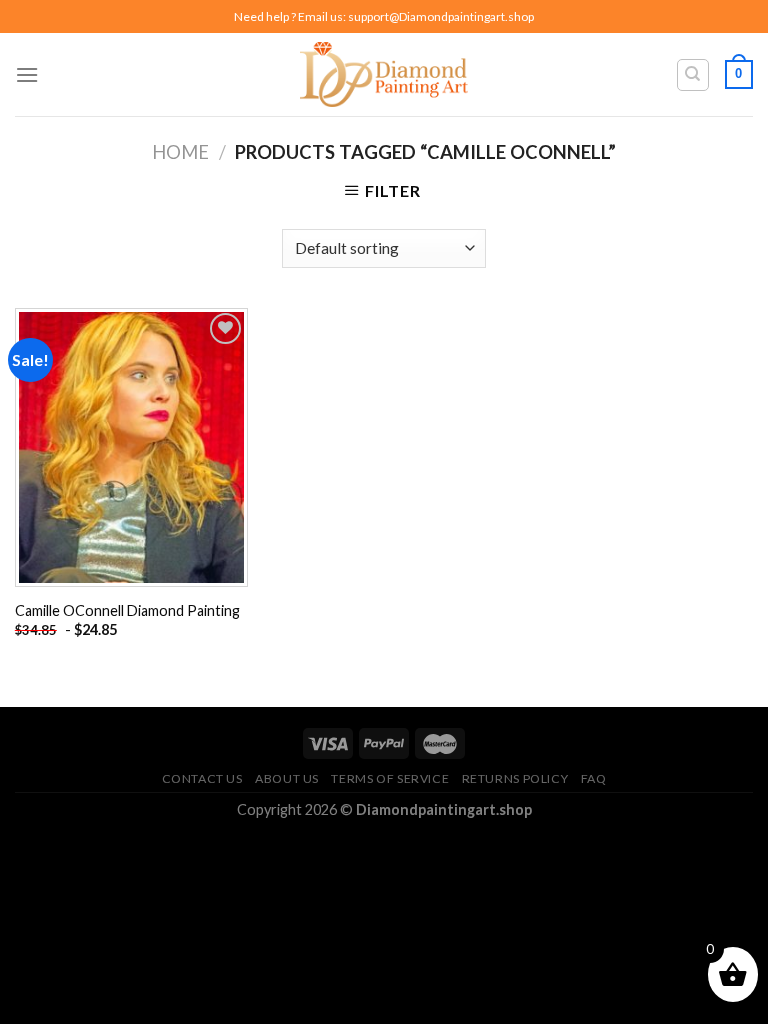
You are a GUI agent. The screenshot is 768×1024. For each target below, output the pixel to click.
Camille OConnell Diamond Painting (127, 610)
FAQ (594, 778)
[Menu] (27, 74)
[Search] (693, 75)
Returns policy (515, 778)
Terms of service (390, 778)
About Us (287, 778)
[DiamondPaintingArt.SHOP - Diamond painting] (384, 74)
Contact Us (202, 778)
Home (180, 152)
